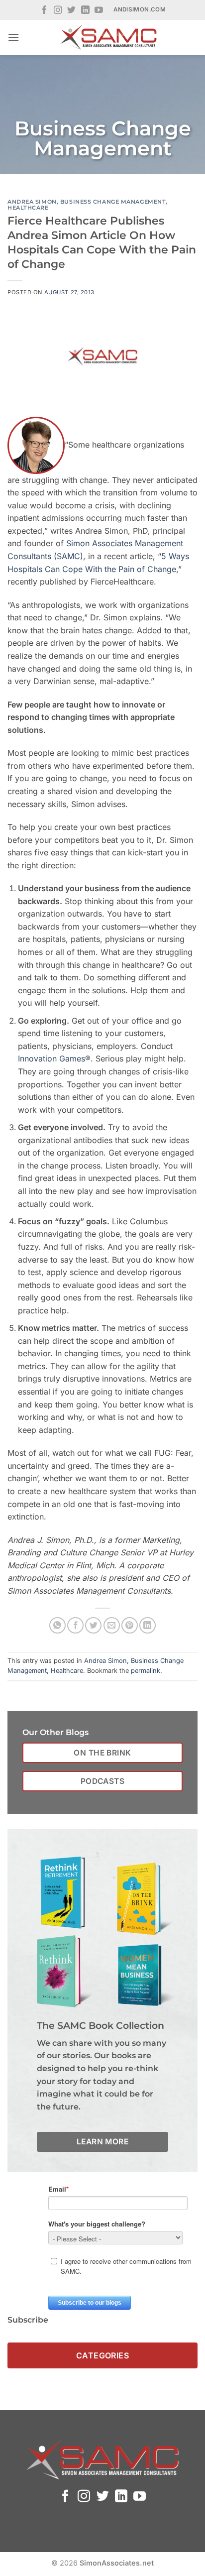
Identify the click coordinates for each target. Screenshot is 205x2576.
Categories (103, 2355)
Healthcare (28, 208)
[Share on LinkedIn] (148, 1625)
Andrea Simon (32, 202)
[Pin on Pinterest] (130, 1625)
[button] (13, 37)
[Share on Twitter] (93, 1625)
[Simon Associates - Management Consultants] (108, 37)
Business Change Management (113, 202)
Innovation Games (51, 1058)
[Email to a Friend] (112, 1625)
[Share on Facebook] (75, 1625)
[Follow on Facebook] (45, 11)
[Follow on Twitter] (71, 11)
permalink (146, 1671)
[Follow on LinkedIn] (85, 11)
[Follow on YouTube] (99, 11)
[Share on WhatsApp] (57, 1625)
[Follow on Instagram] (58, 11)
